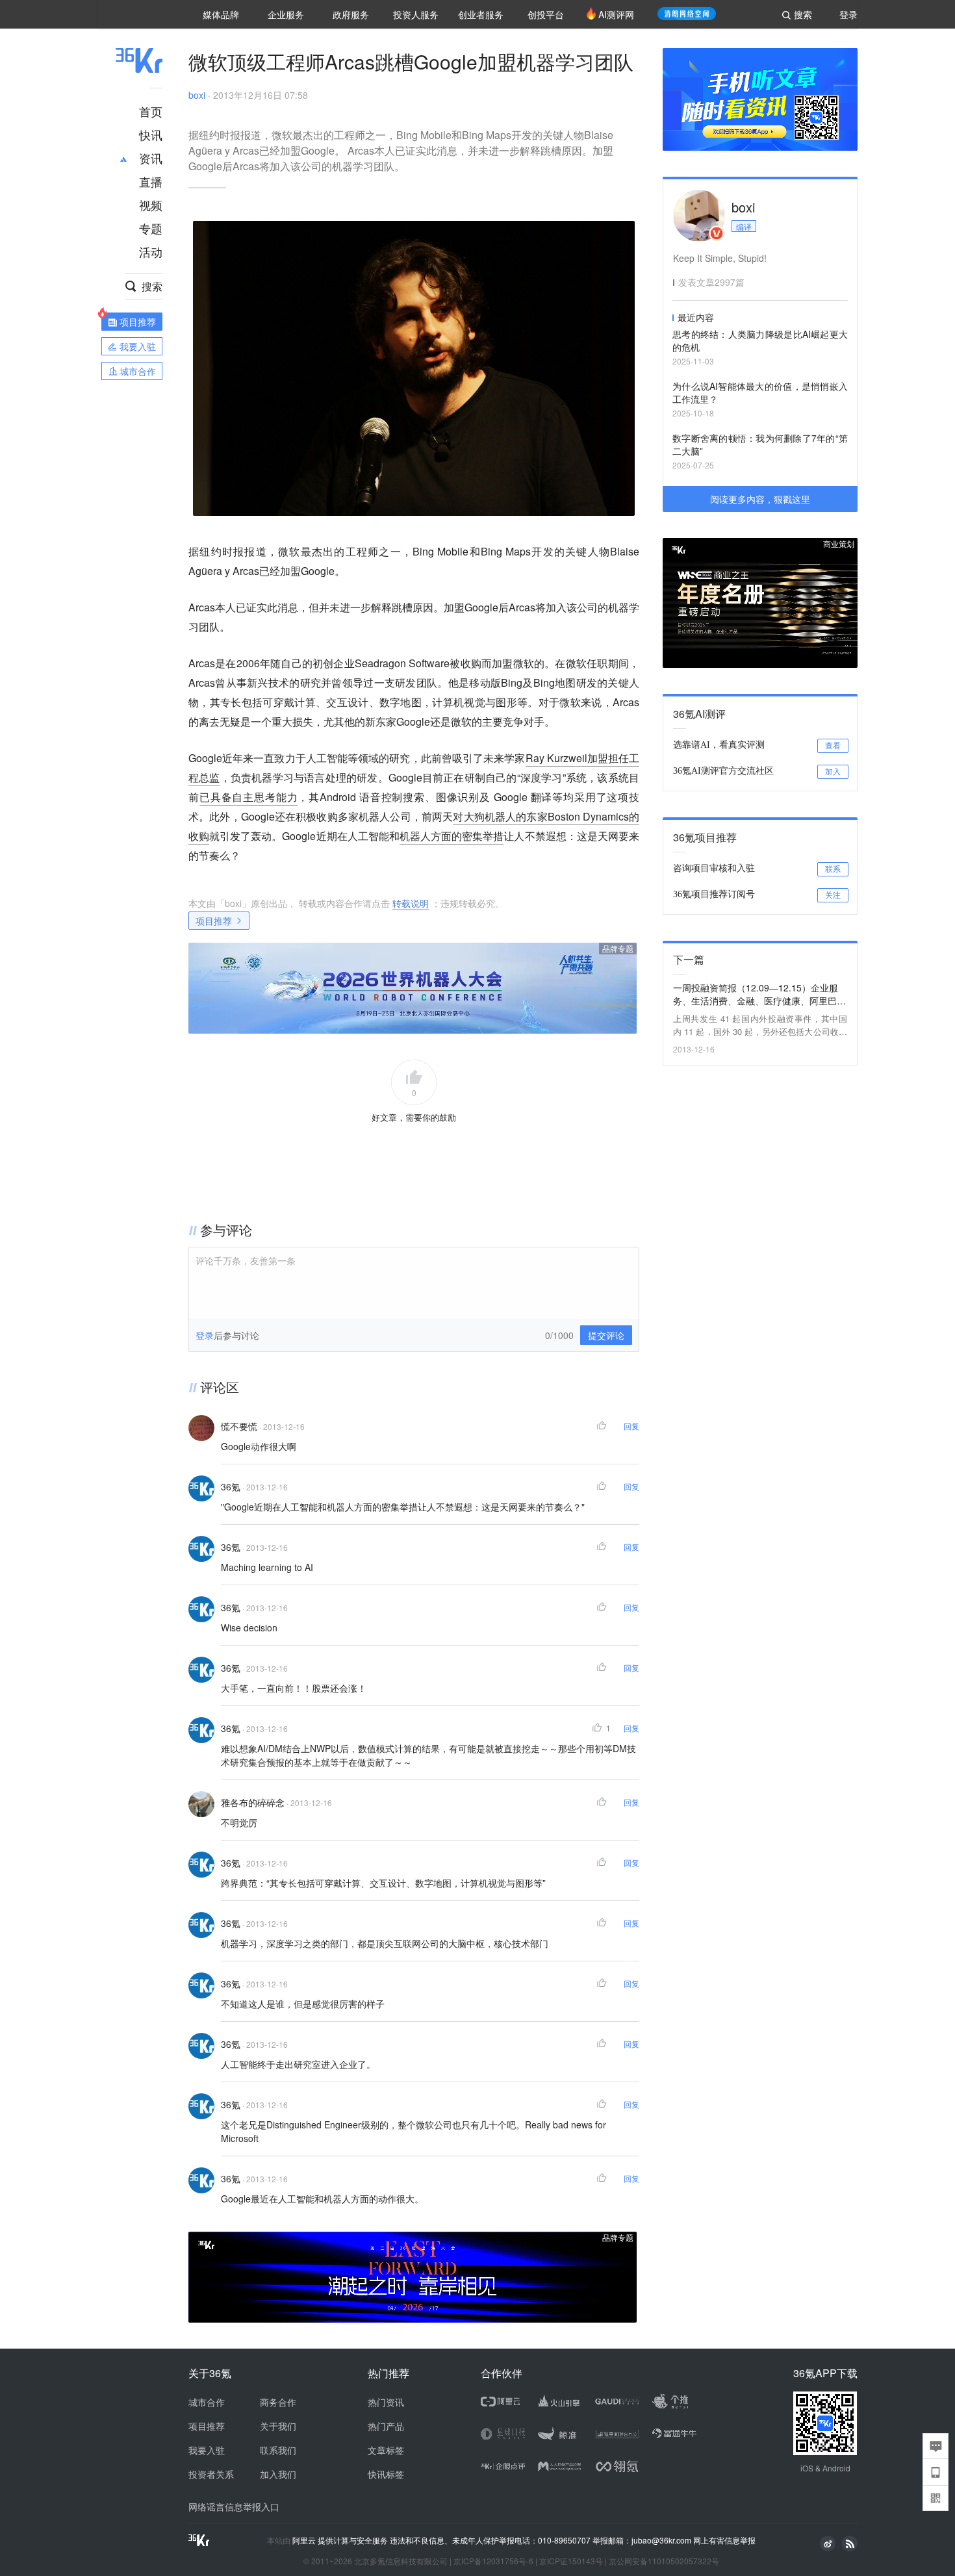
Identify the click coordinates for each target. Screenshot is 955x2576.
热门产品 (386, 2426)
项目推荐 (214, 921)
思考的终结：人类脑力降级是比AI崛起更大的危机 (760, 340)
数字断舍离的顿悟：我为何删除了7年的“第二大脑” (760, 444)
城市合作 (207, 2402)
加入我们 (278, 2474)
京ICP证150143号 (571, 2561)
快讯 (151, 134)
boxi (197, 95)
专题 (151, 228)
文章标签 (386, 2450)
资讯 (151, 158)
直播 (151, 181)
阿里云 (305, 2540)
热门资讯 (386, 2402)
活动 (151, 251)
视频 (151, 205)
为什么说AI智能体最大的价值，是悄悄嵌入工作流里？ (760, 392)
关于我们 (278, 2426)
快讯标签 (386, 2474)
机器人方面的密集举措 (452, 836)
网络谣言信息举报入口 (234, 2506)
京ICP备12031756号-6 (493, 2561)
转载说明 (411, 903)
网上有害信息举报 (724, 2540)
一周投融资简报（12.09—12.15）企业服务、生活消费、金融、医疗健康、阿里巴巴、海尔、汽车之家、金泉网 (756, 994)
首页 (151, 111)
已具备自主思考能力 (249, 797)
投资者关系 (211, 2474)
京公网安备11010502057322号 (664, 2561)
